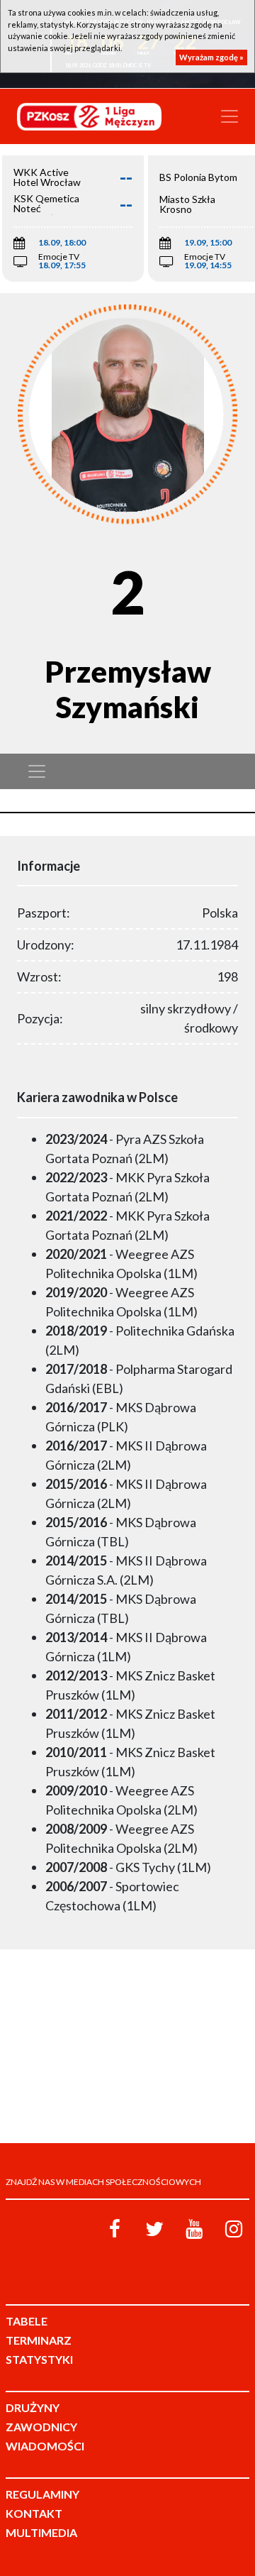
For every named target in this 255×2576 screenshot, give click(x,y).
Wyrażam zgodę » (211, 57)
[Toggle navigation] (229, 116)
